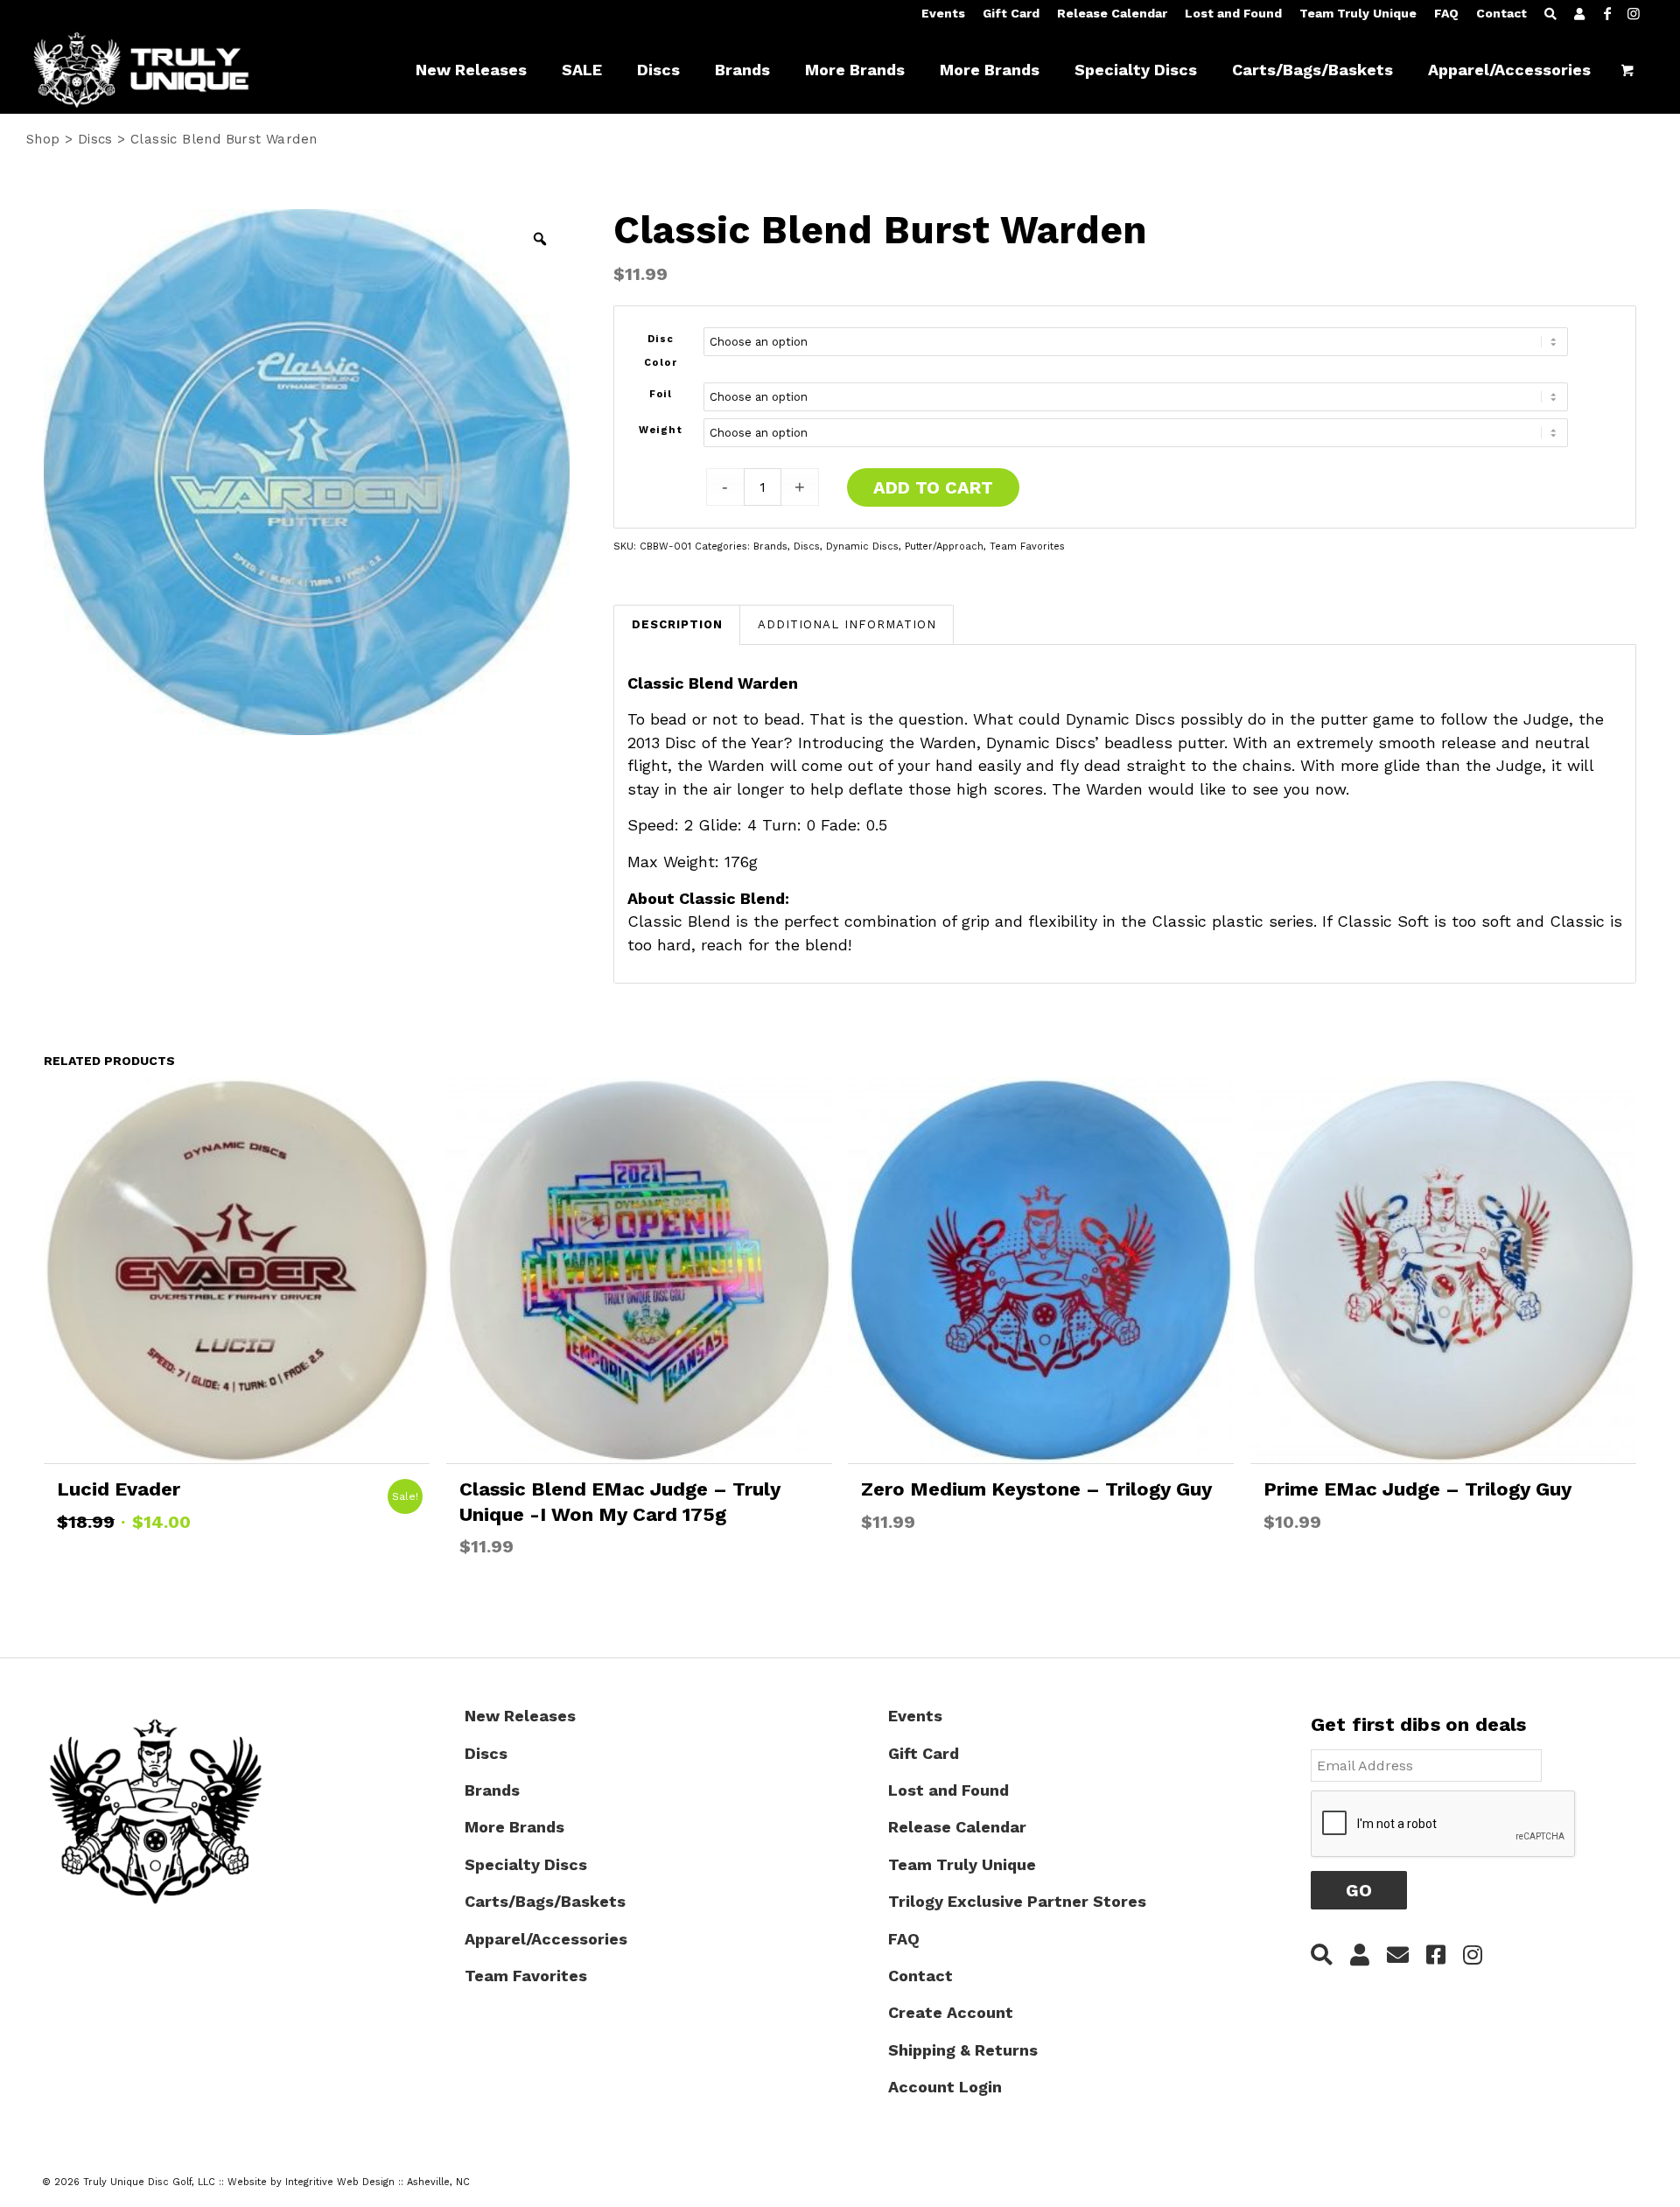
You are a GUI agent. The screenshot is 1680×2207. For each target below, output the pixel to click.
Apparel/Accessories (546, 1939)
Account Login (945, 2087)
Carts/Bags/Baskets (545, 1901)
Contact (1501, 13)
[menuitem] (943, 14)
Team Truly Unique (1358, 13)
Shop (43, 139)
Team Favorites (1027, 546)
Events (943, 13)
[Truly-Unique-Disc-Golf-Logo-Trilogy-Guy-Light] (157, 70)
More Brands (514, 1827)
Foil (661, 394)
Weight (661, 430)
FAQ (1446, 13)
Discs (95, 139)
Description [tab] (677, 624)
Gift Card (1011, 13)
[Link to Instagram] (1634, 13)
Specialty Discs (526, 1864)
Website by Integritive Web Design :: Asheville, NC (349, 2182)
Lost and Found (1233, 13)
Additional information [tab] (847, 624)
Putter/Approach (944, 546)
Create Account (951, 2012)
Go (1359, 1890)
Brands (770, 546)
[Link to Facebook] (1607, 13)
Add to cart (933, 487)
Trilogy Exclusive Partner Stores (1017, 1901)
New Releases (520, 1716)
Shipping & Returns (963, 2050)
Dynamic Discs (862, 546)
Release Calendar (1112, 13)
